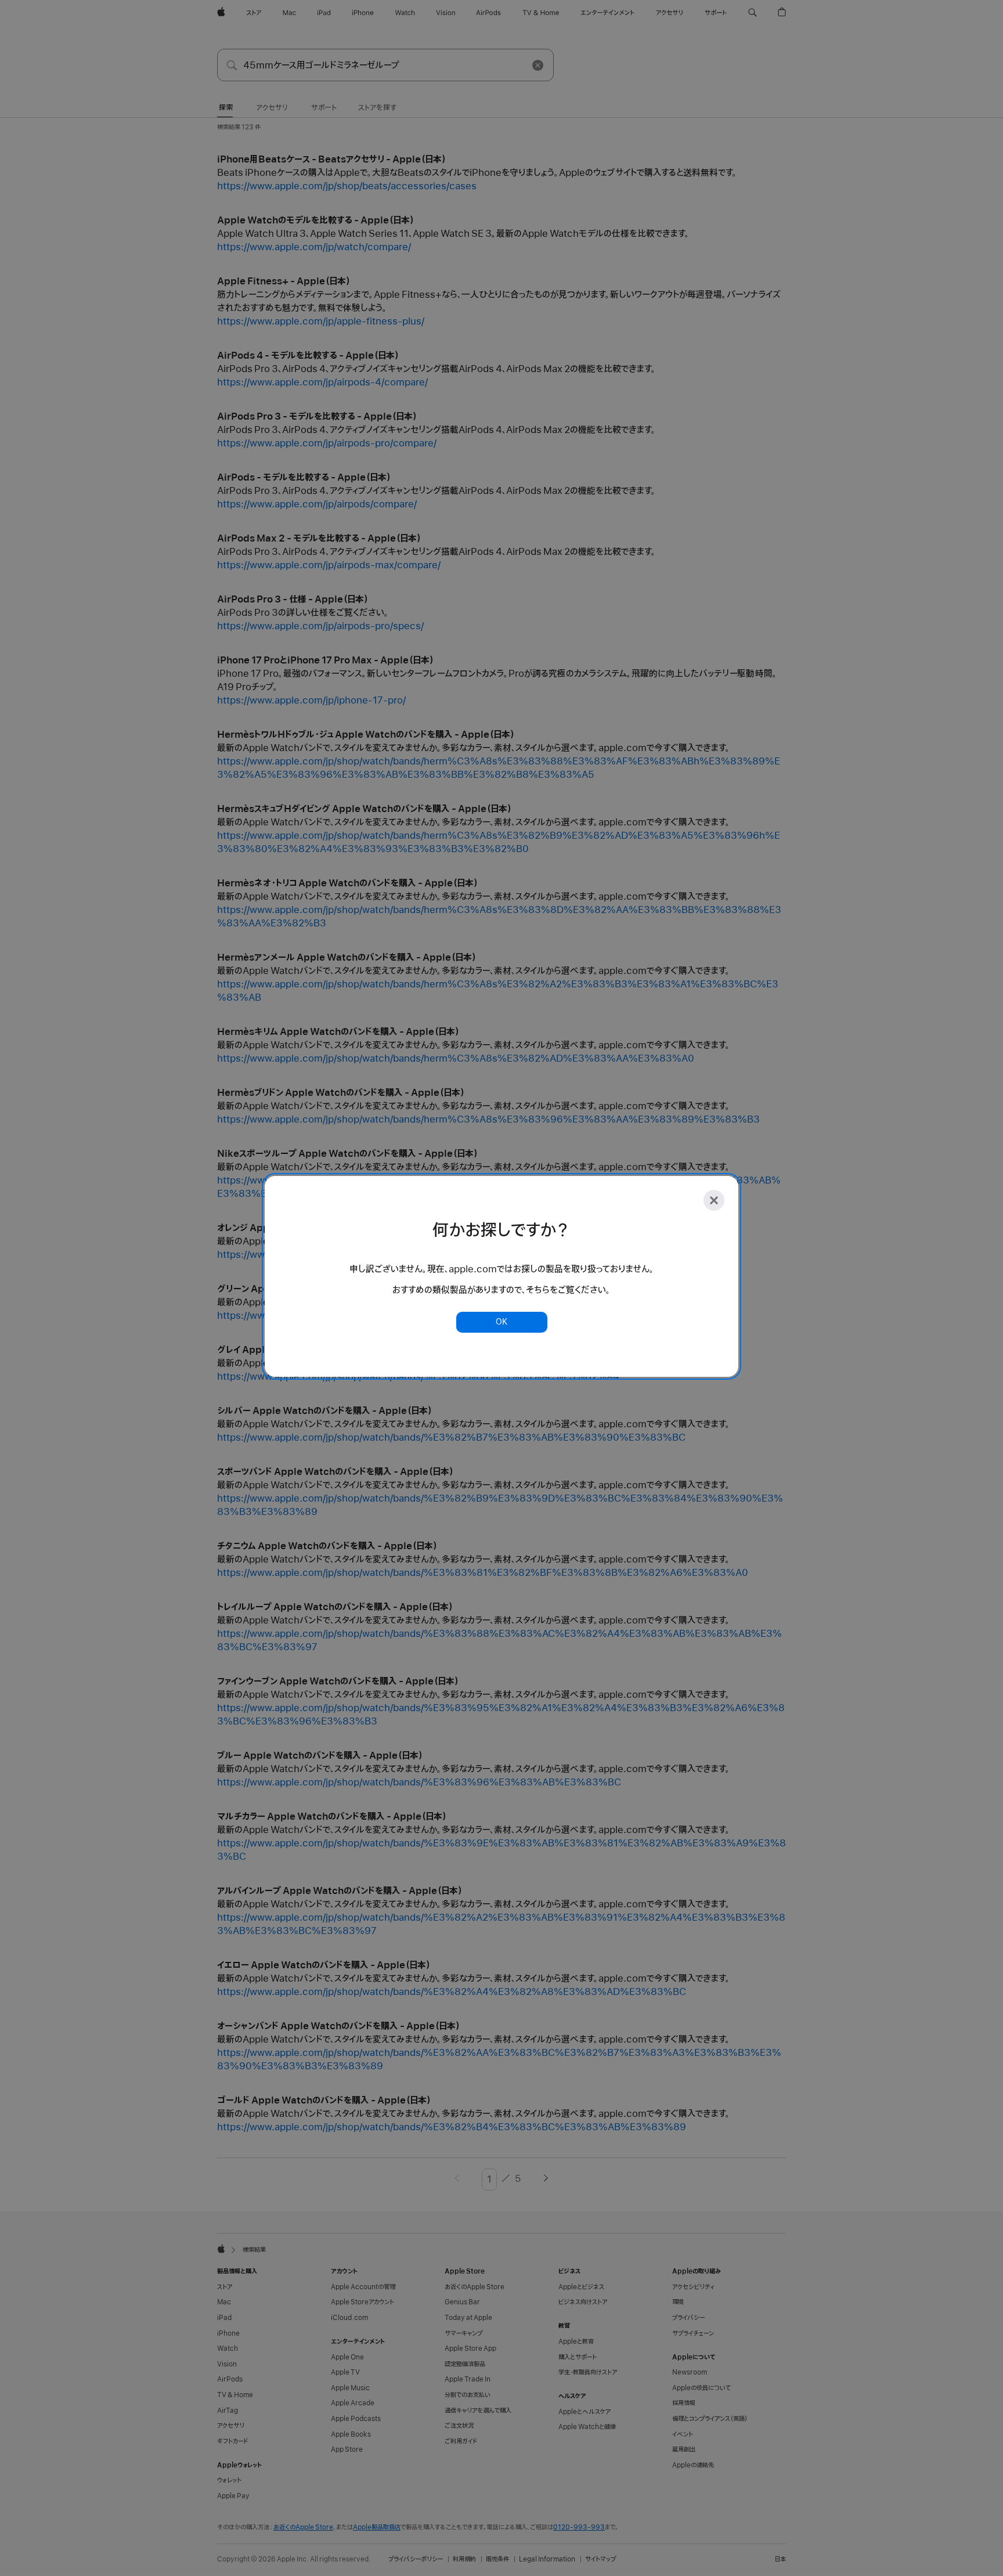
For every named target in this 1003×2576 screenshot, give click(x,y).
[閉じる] (714, 1200)
